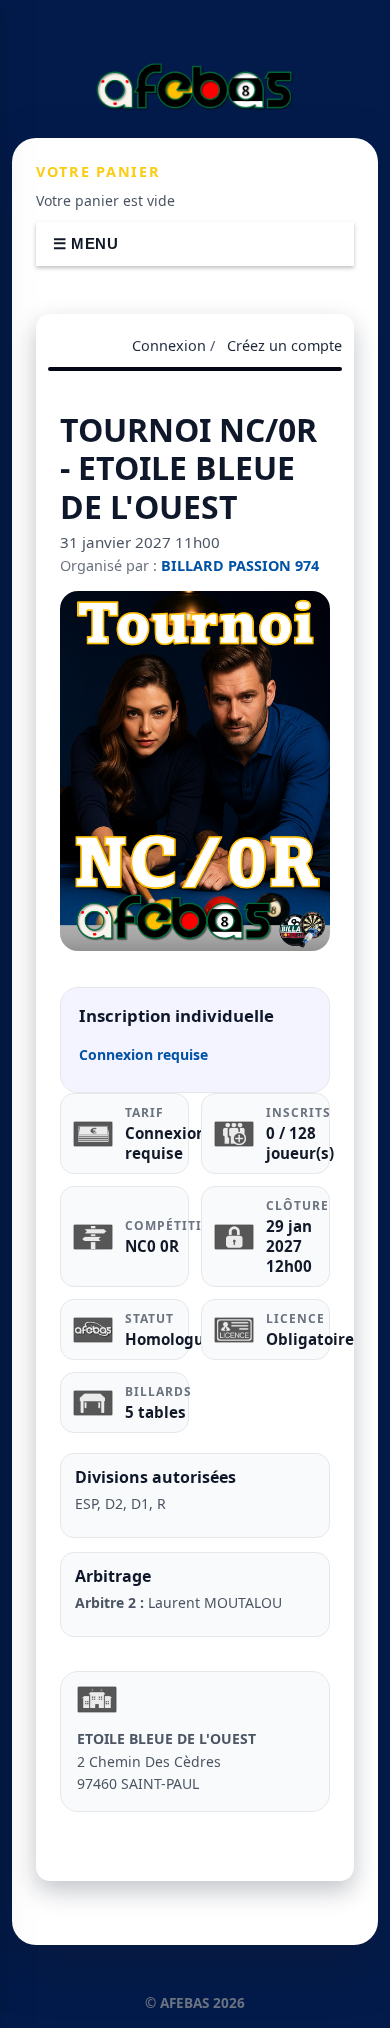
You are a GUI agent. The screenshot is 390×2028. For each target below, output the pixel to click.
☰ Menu (86, 243)
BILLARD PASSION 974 (240, 565)
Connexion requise (143, 1054)
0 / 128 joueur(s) (300, 1143)
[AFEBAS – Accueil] (195, 86)
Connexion (169, 345)
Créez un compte (284, 345)
